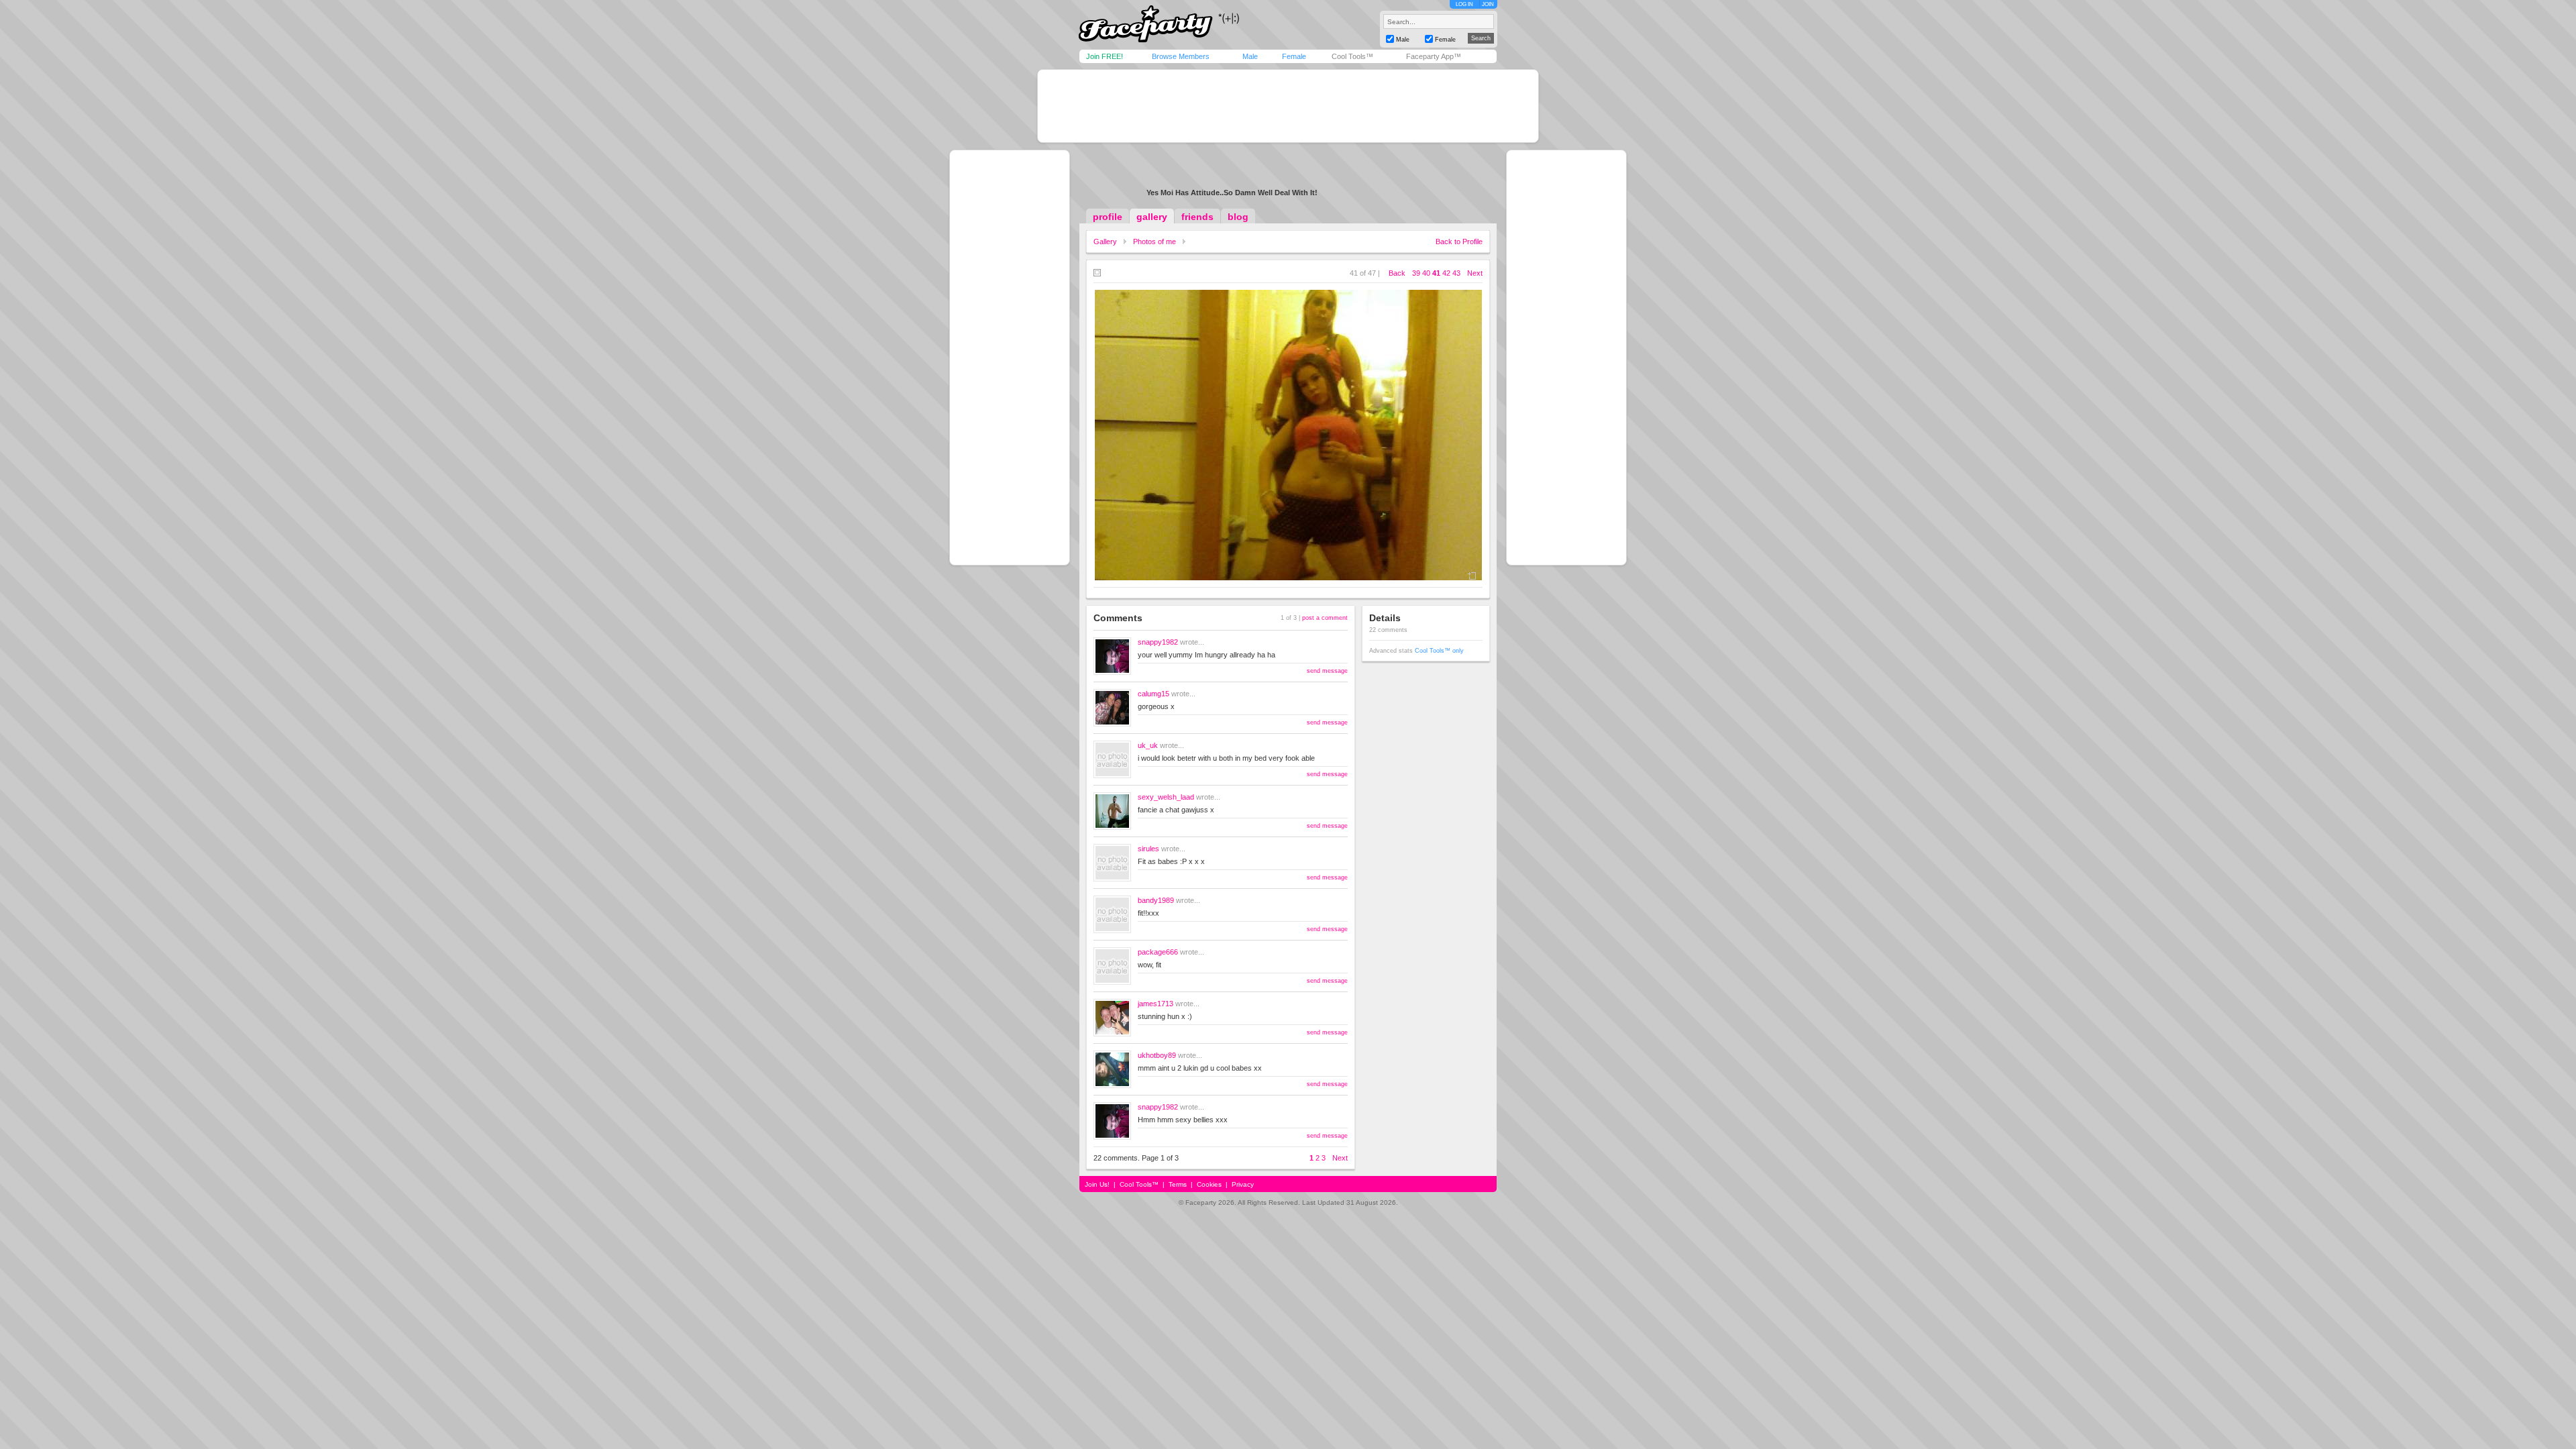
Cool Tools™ (1352, 56)
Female (1294, 56)
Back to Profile (1459, 241)
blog (1238, 217)
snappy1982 (1158, 642)
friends (1197, 217)
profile (1108, 217)
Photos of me (1155, 241)
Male (1250, 56)
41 (1436, 273)
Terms (1178, 1184)
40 (1426, 273)
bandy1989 (1156, 900)
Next (1475, 273)
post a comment (1325, 618)
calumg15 (1153, 694)
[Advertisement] (1288, 106)
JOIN (1488, 4)
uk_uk (1148, 745)
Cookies (1209, 1184)
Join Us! (1097, 1184)
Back (1397, 273)
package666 (1158, 952)
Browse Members (1181, 56)
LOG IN (1464, 4)
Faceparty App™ (1434, 56)
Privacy (1243, 1184)
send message (1327, 671)
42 (1446, 273)
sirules (1148, 849)
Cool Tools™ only (1439, 651)
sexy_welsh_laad (1166, 797)
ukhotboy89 (1157, 1055)
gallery (1152, 217)
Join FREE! (1105, 56)
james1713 (1156, 1004)
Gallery (1105, 241)
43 (1456, 273)
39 (1416, 273)
